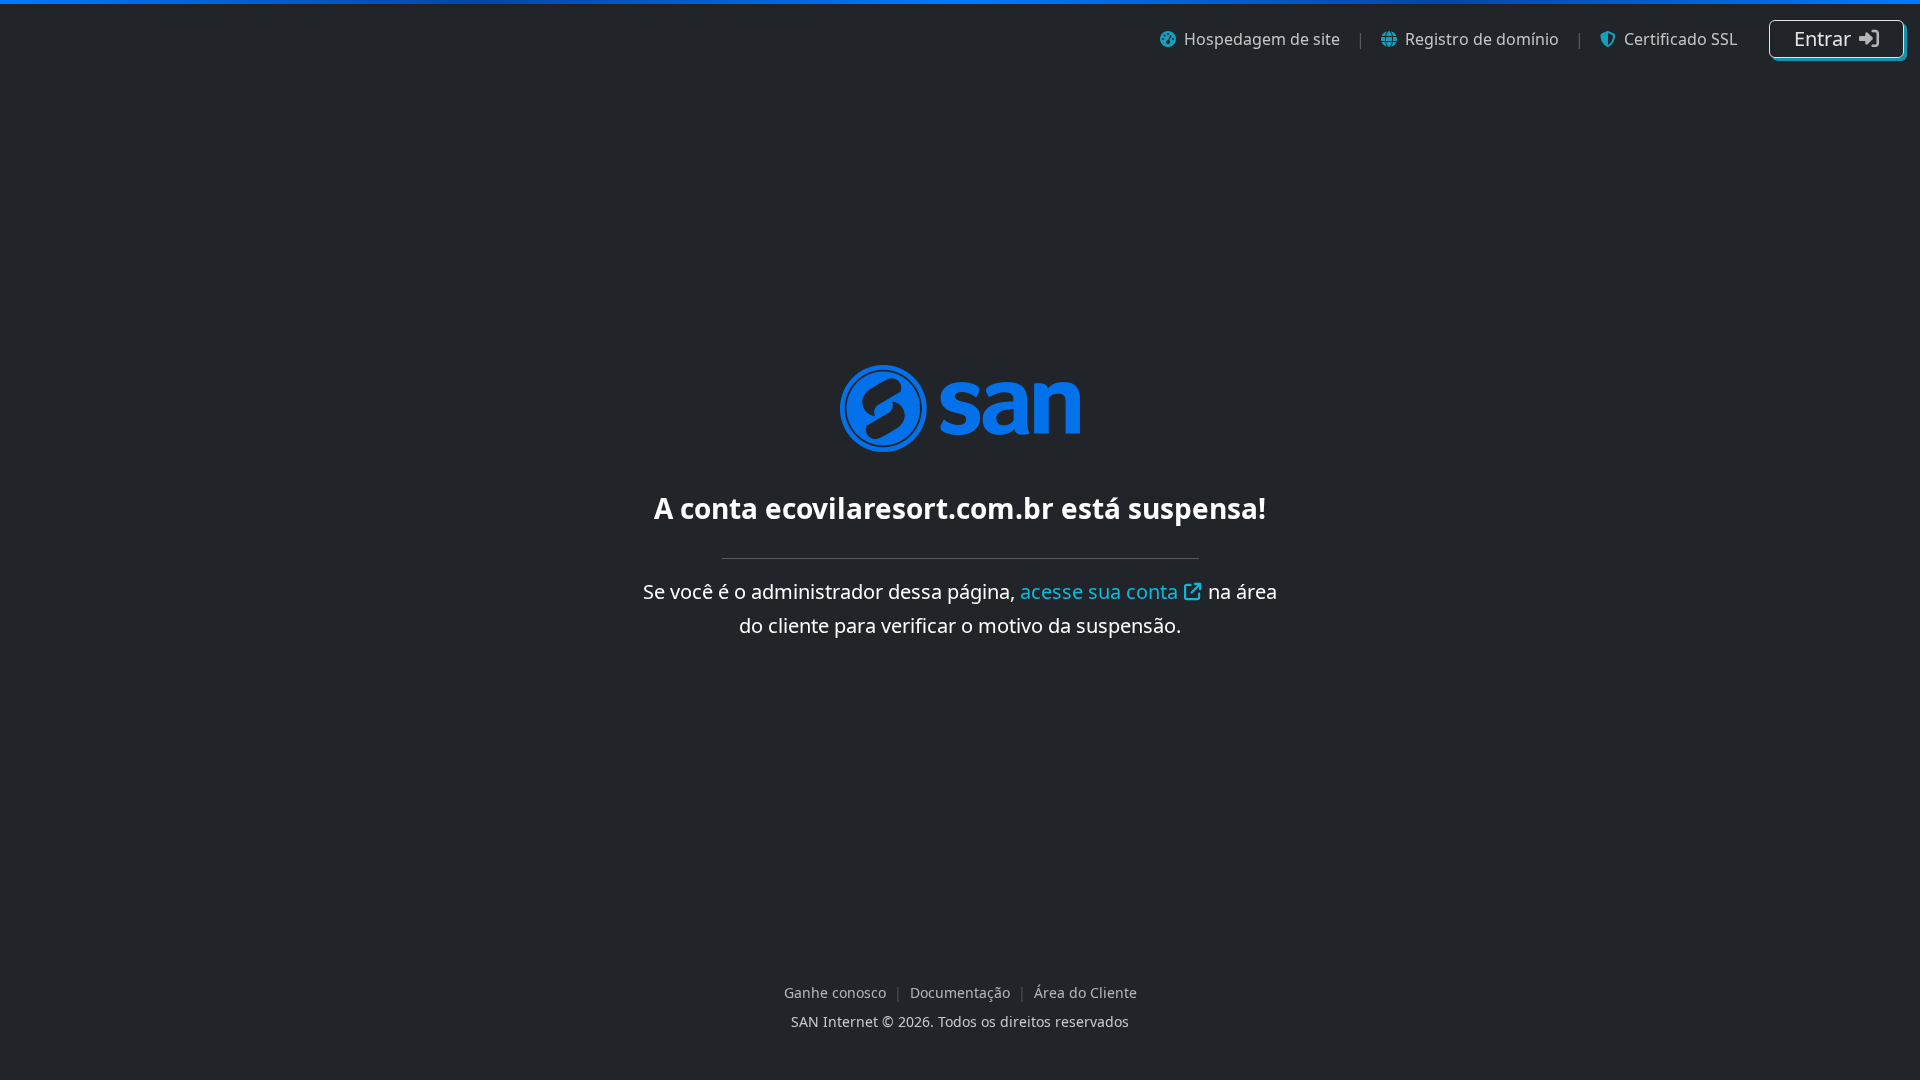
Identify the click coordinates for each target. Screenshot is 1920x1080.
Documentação (960, 992)
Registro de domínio (1482, 39)
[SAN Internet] (960, 407)
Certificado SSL (1680, 39)
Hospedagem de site (1262, 39)
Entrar (1822, 38)
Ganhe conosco (835, 992)
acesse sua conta (1099, 591)
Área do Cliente (1085, 992)
